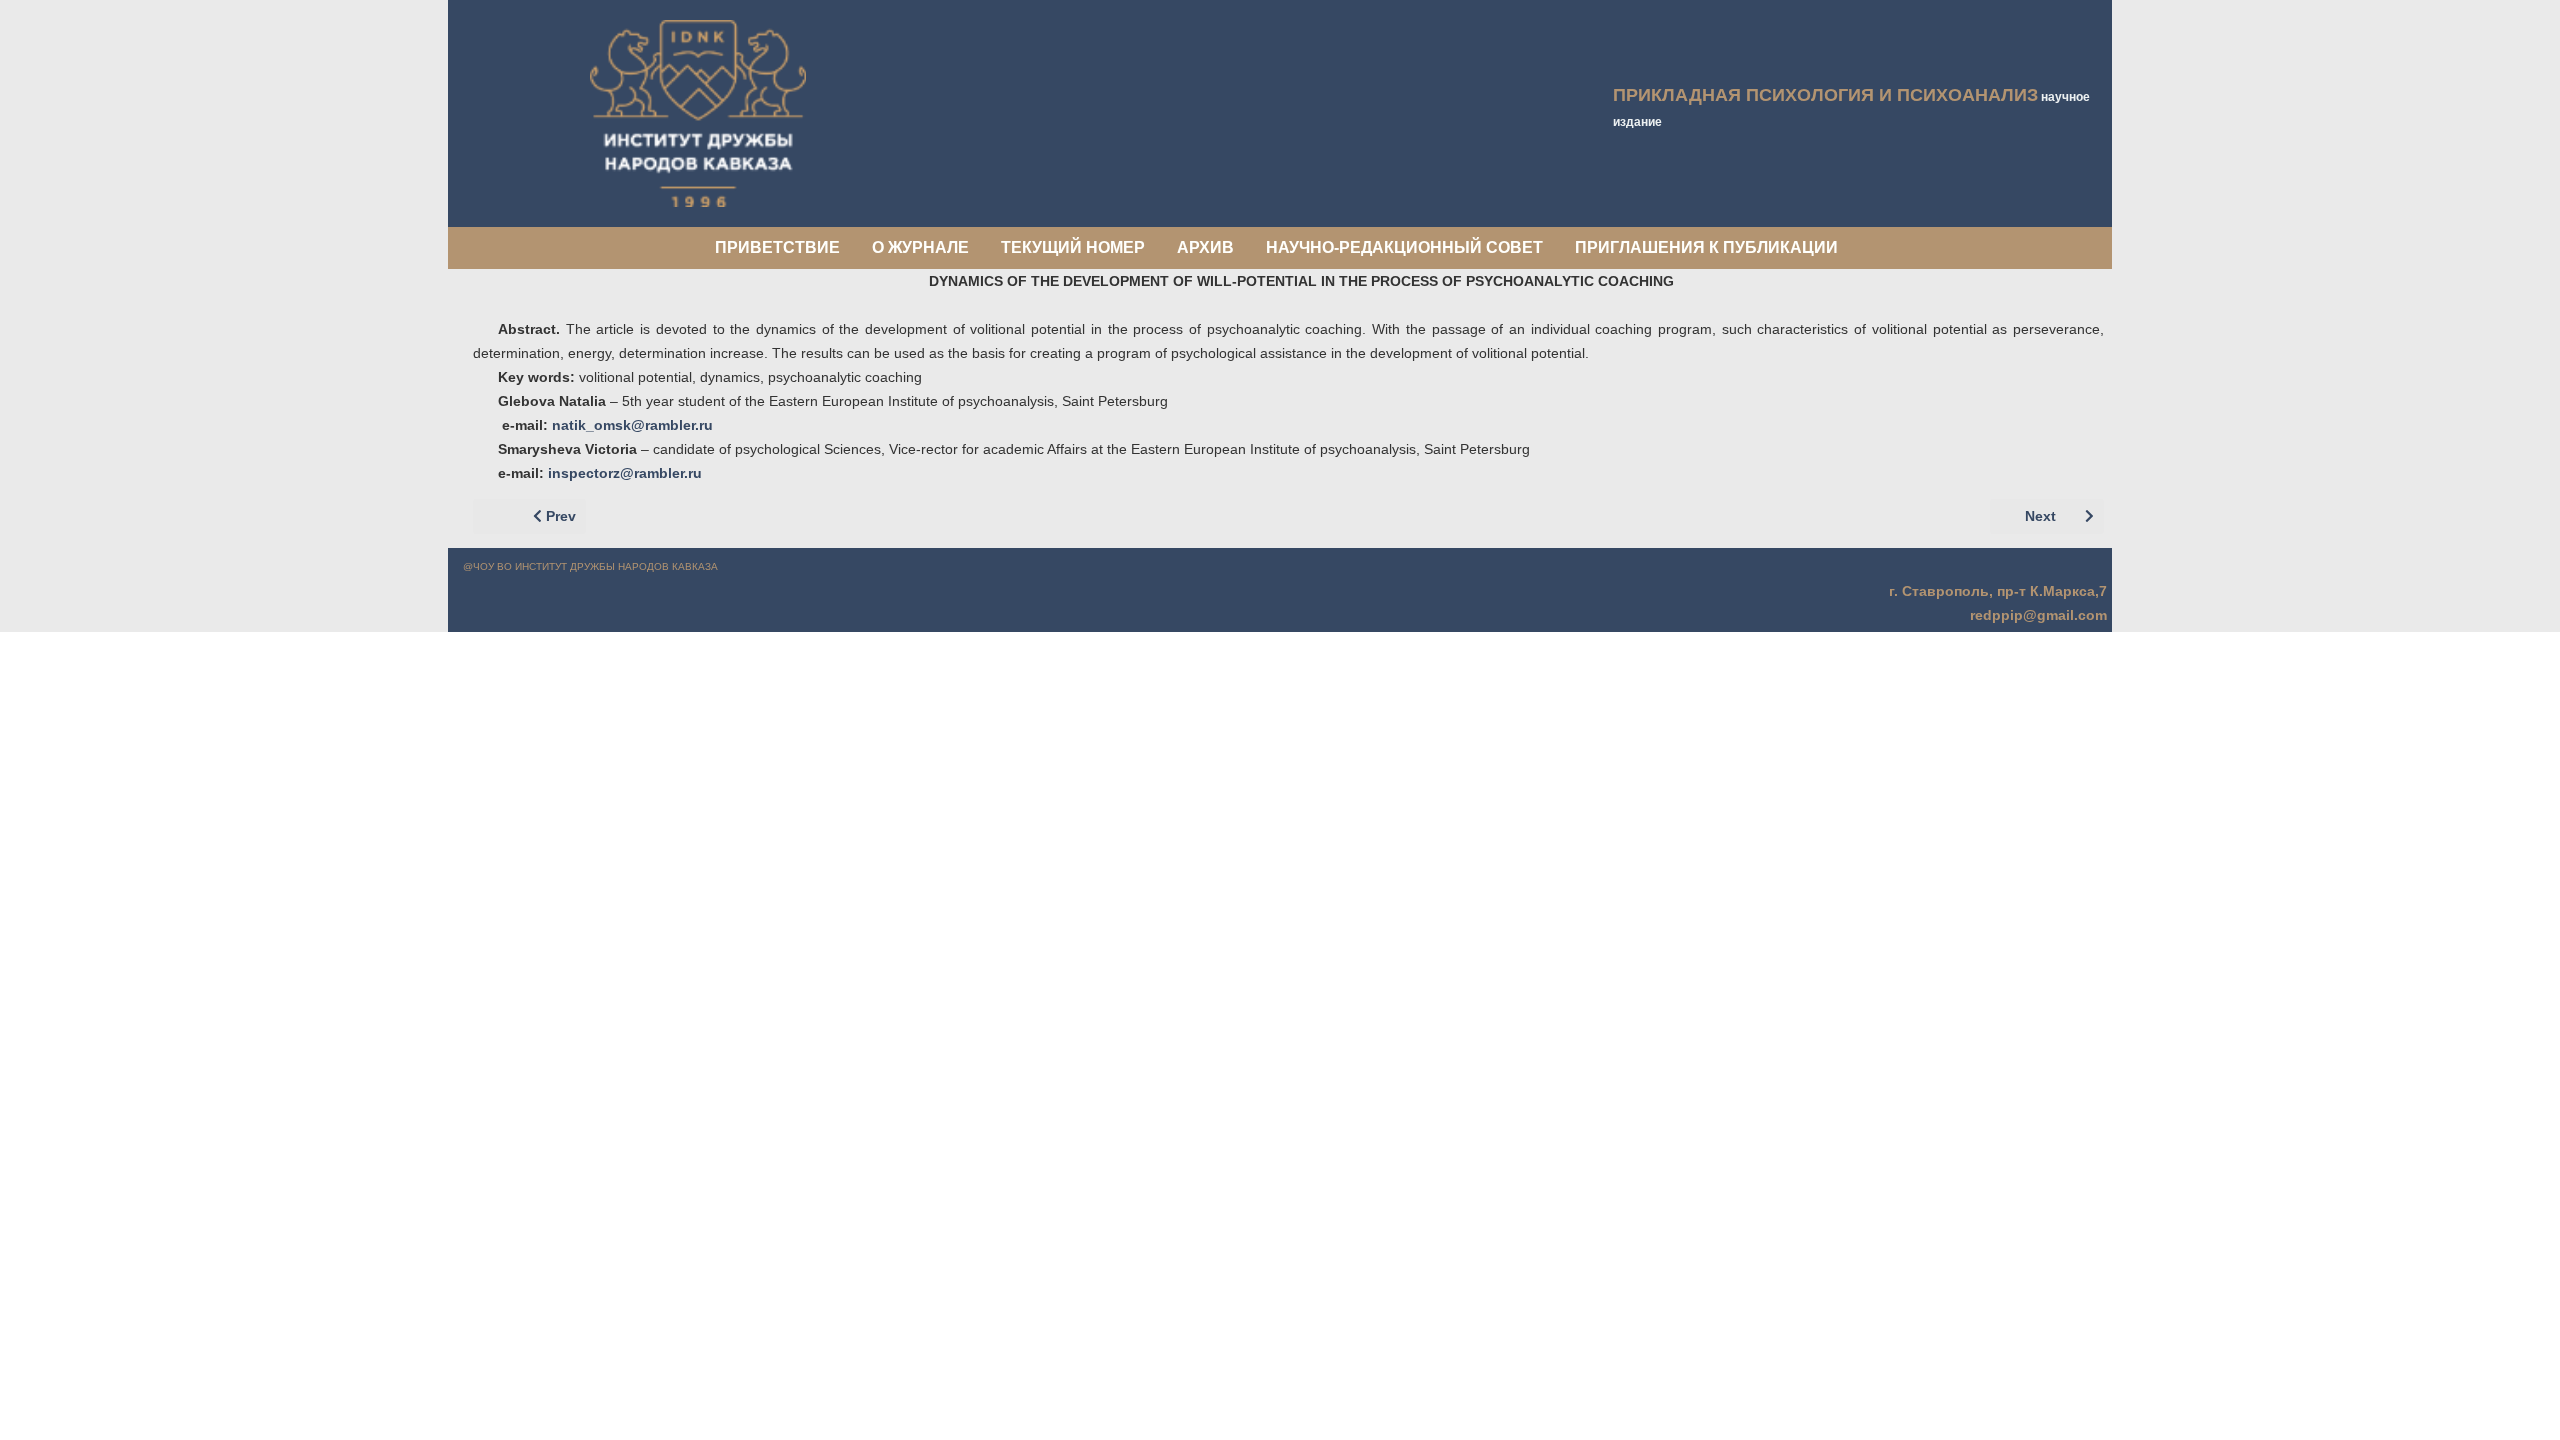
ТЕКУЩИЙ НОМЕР (1073, 247)
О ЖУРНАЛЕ (920, 247)
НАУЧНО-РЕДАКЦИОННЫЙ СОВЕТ (1404, 247)
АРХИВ (1205, 247)
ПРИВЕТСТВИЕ (777, 247)
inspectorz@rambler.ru (625, 473)
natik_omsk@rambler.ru (632, 425)
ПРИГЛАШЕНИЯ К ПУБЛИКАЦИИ (1706, 247)
